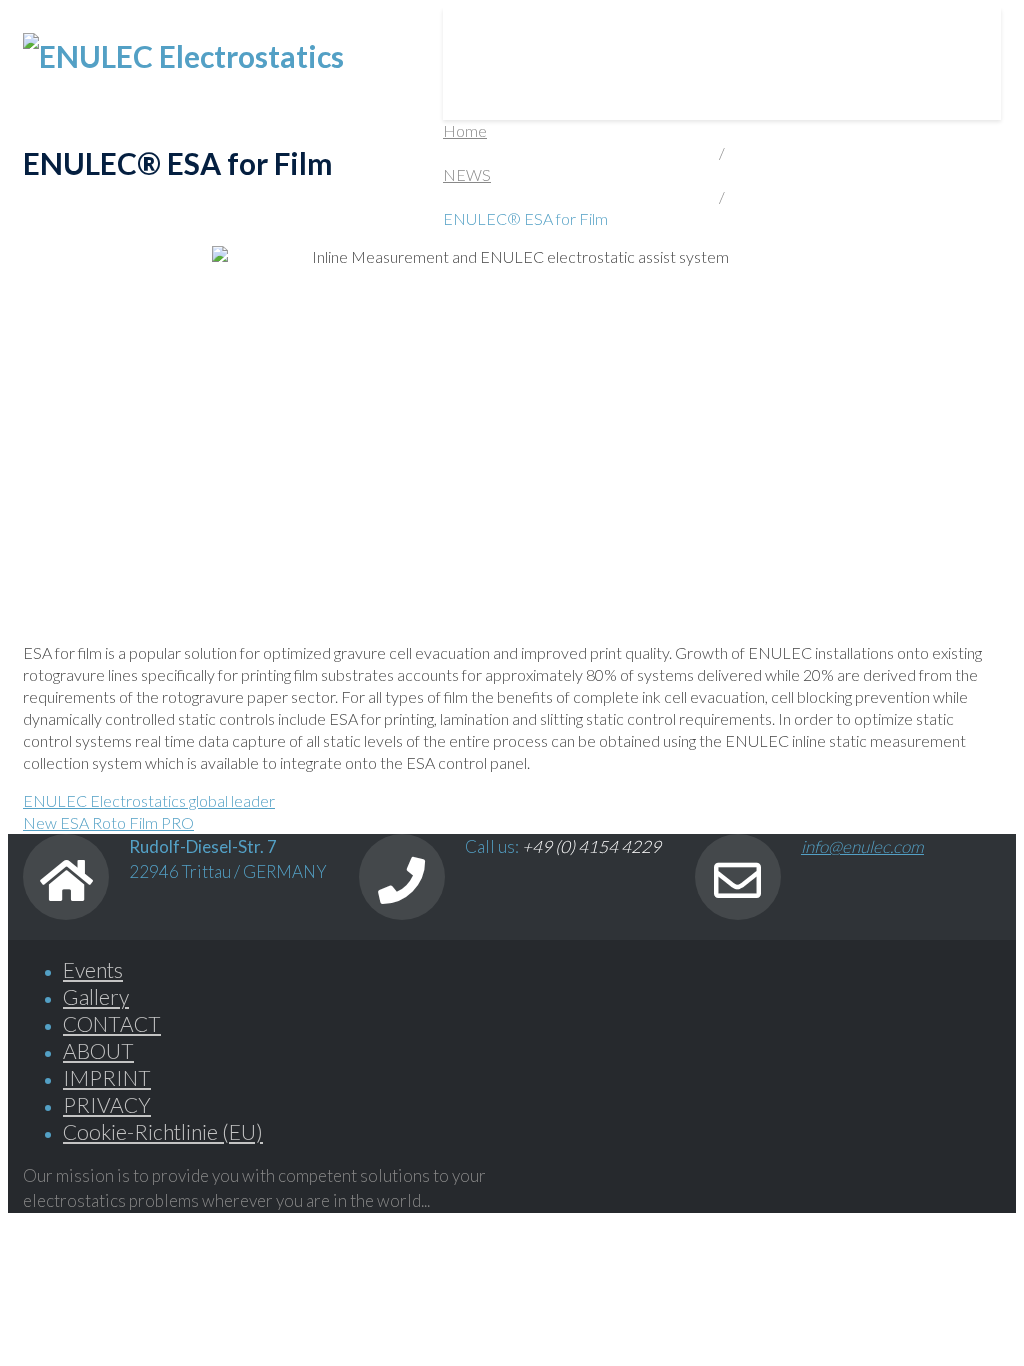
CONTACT (893, 30)
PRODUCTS (509, 30)
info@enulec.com (862, 846)
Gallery (96, 996)
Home (465, 130)
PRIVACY (107, 1104)
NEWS (765, 30)
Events (93, 969)
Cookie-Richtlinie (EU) (163, 1131)
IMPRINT (107, 1077)
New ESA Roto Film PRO (108, 822)
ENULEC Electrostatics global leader (149, 800)
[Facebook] (532, 1175)
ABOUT (649, 30)
